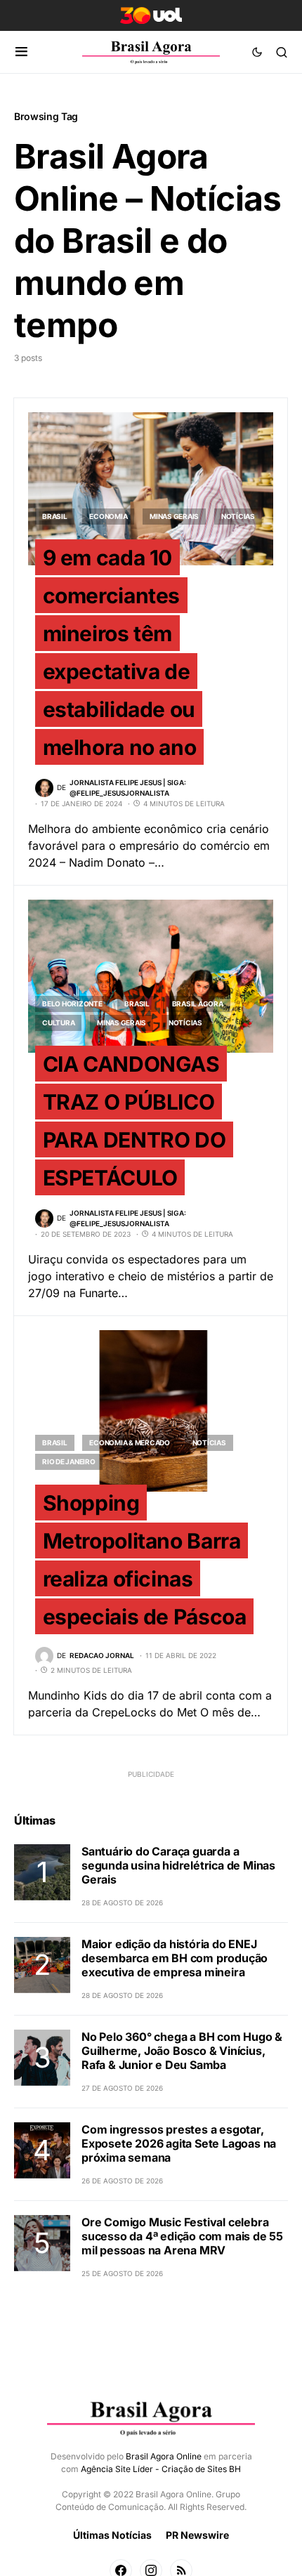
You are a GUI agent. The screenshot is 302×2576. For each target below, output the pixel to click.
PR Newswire (197, 2535)
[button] (21, 52)
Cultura (58, 1023)
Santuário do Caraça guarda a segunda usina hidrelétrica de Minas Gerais (178, 1865)
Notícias (238, 516)
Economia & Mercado (130, 1443)
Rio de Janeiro (69, 1461)
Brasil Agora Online (164, 2456)
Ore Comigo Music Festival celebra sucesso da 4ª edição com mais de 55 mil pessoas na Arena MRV (182, 2236)
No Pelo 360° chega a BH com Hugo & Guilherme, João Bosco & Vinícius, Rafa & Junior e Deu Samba (182, 2051)
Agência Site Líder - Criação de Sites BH (161, 2469)
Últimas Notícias (112, 2535)
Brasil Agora (198, 1004)
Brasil (55, 516)
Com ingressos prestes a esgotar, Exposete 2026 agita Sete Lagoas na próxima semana (179, 2143)
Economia (108, 516)
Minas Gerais (174, 516)
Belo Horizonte (72, 1004)
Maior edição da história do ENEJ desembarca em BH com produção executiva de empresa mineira (175, 1958)
